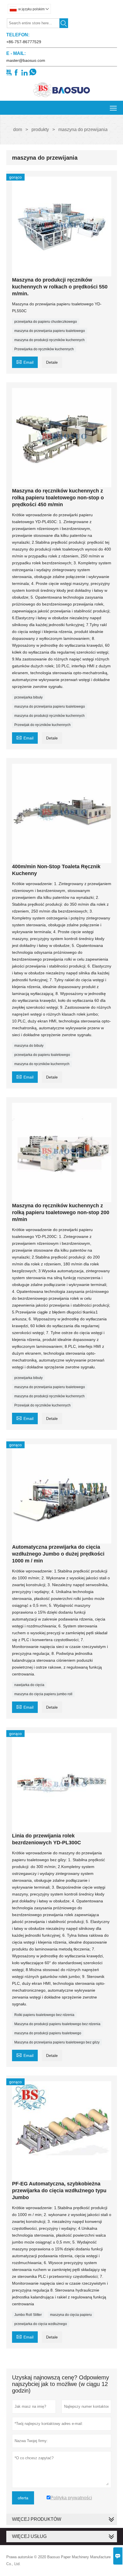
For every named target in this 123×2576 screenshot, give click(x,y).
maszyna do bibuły (29, 1046)
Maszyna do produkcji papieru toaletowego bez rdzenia (57, 2024)
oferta (23, 2498)
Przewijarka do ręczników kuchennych (44, 349)
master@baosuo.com (26, 60)
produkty (40, 129)
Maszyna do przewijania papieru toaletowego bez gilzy (57, 2042)
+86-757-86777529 (24, 42)
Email (25, 362)
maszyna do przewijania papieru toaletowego (50, 331)
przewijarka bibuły (28, 697)
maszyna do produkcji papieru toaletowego (48, 2033)
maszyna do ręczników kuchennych (42, 1064)
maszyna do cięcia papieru (71, 2315)
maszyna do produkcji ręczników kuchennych (49, 340)
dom (18, 129)
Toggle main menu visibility (113, 108)
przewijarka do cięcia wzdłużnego (41, 2324)
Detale (52, 362)
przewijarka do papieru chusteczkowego (46, 322)
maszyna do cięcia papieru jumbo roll (43, 1694)
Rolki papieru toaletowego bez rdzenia (44, 2015)
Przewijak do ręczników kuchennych (42, 725)
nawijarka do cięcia (29, 1685)
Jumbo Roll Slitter (28, 2315)
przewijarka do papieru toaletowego (42, 1055)
